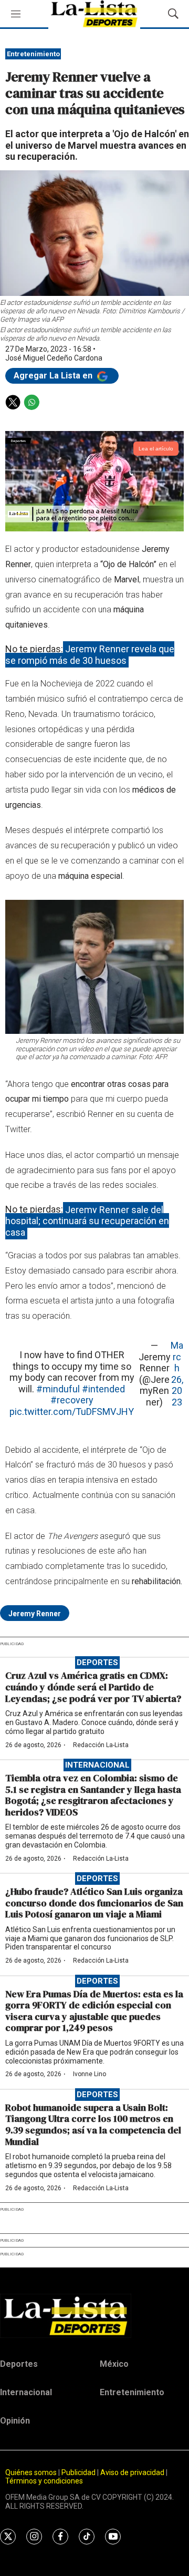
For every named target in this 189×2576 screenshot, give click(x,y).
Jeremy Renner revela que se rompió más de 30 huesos (90, 655)
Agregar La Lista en (54, 376)
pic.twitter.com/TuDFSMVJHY (72, 1412)
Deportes (97, 1662)
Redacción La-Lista (101, 1745)
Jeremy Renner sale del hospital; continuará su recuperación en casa (87, 1220)
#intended (103, 1389)
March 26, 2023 (177, 1374)
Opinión (15, 2421)
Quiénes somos (31, 2472)
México (114, 2364)
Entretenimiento (33, 54)
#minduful (58, 1389)
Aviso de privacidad (132, 2472)
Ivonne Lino (90, 2074)
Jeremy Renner (35, 1614)
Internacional (97, 1765)
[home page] (94, 2316)
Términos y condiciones (44, 2481)
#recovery (72, 1400)
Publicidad (79, 2472)
